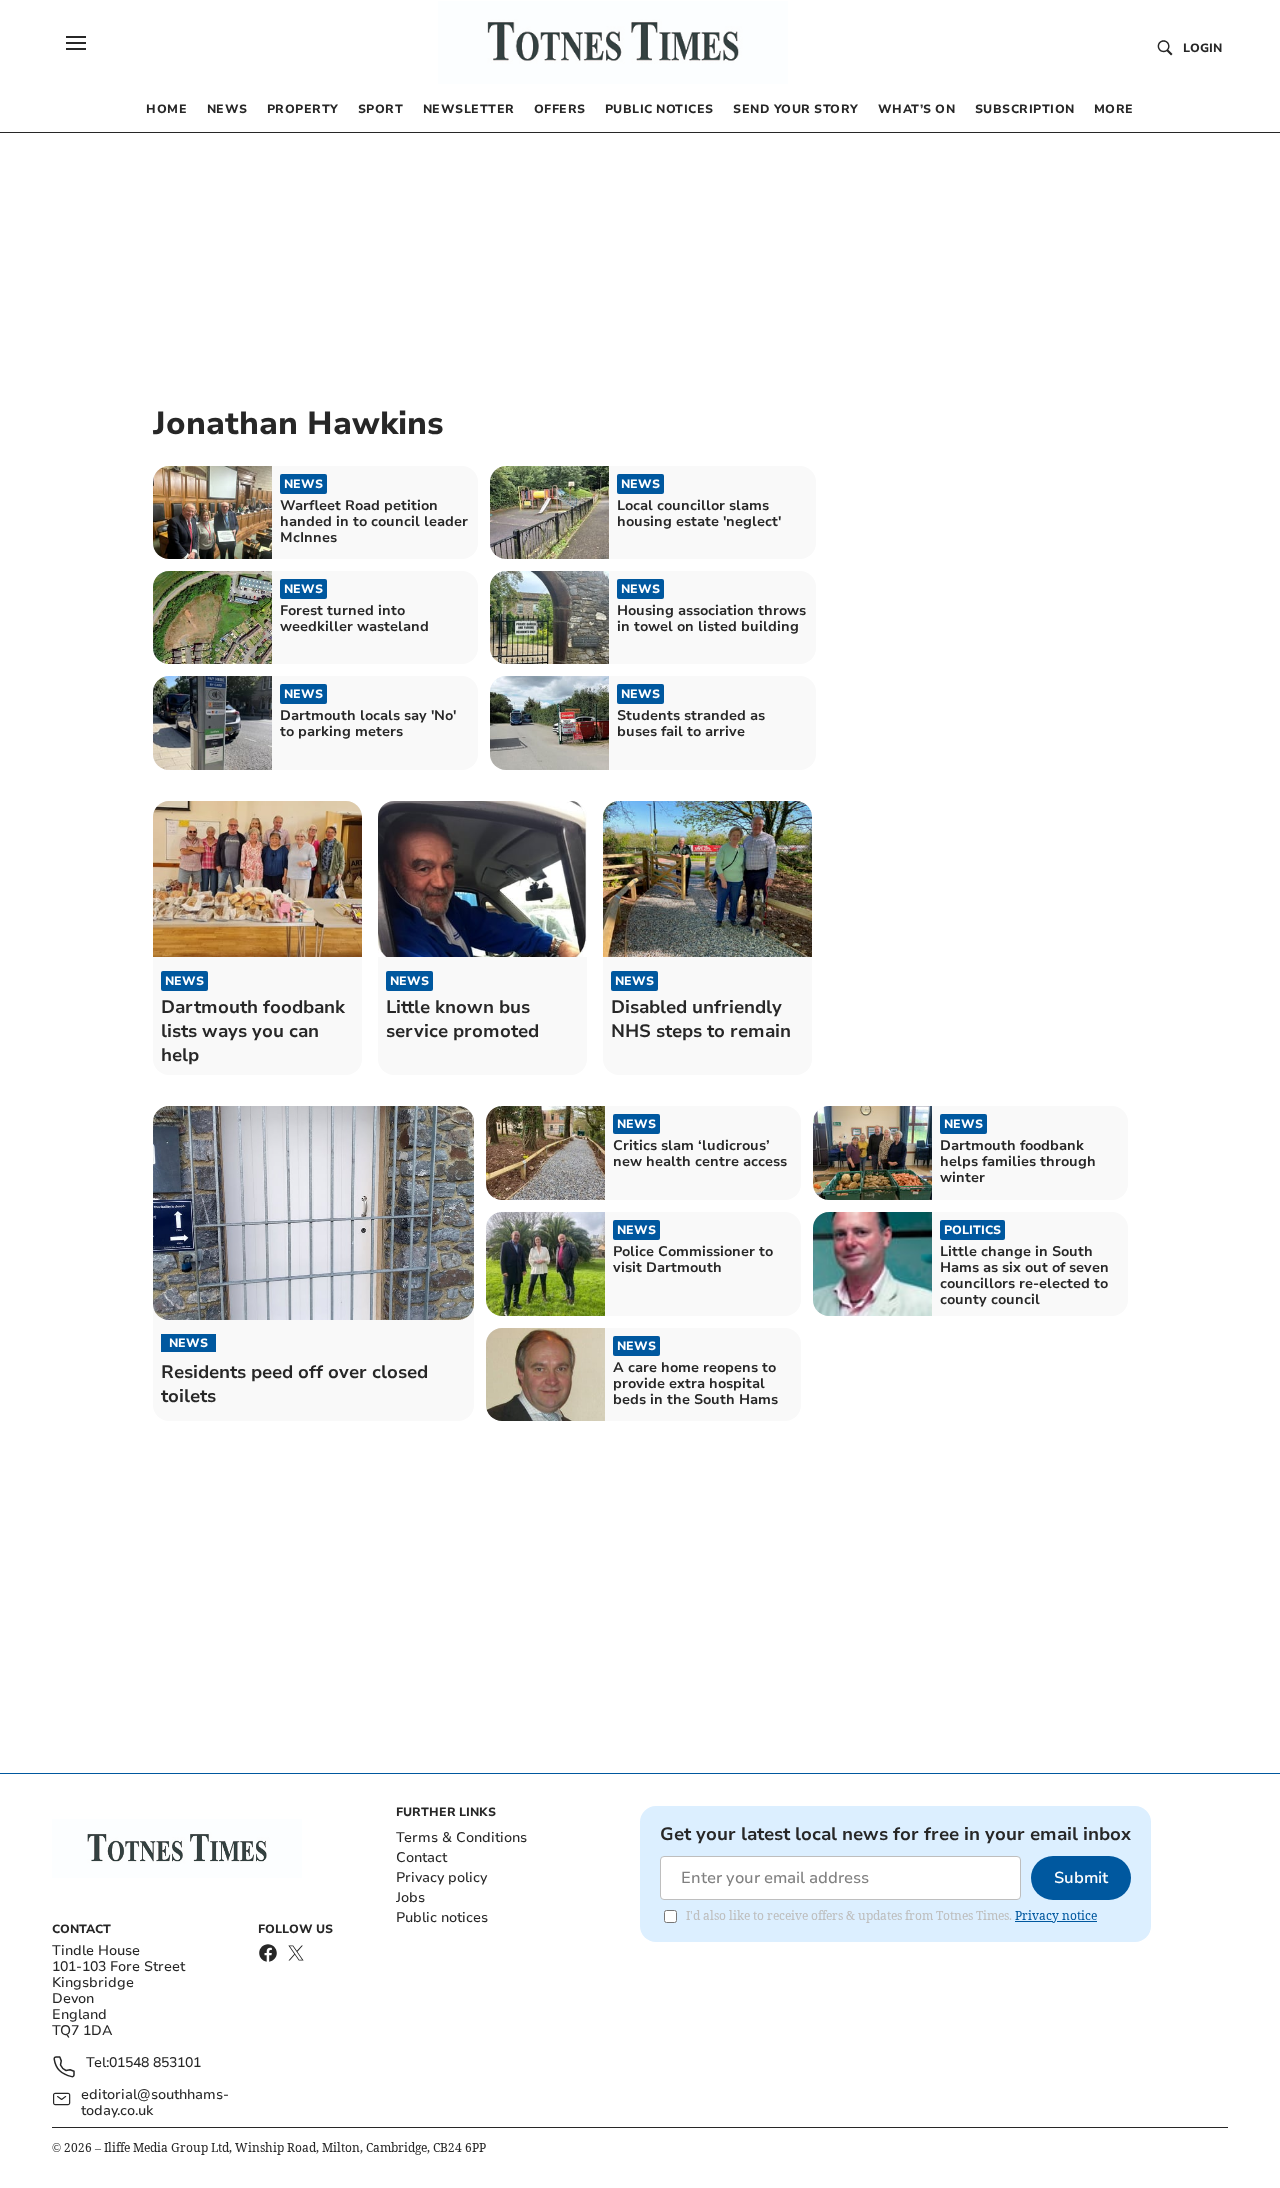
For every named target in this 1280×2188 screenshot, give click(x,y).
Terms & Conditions (461, 1837)
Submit (1081, 1878)
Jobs (410, 1897)
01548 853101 (155, 2063)
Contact (421, 1857)
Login (1202, 48)
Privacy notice (1056, 1915)
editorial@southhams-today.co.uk (155, 2103)
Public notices (442, 1917)
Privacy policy (441, 1877)
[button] (76, 43)
